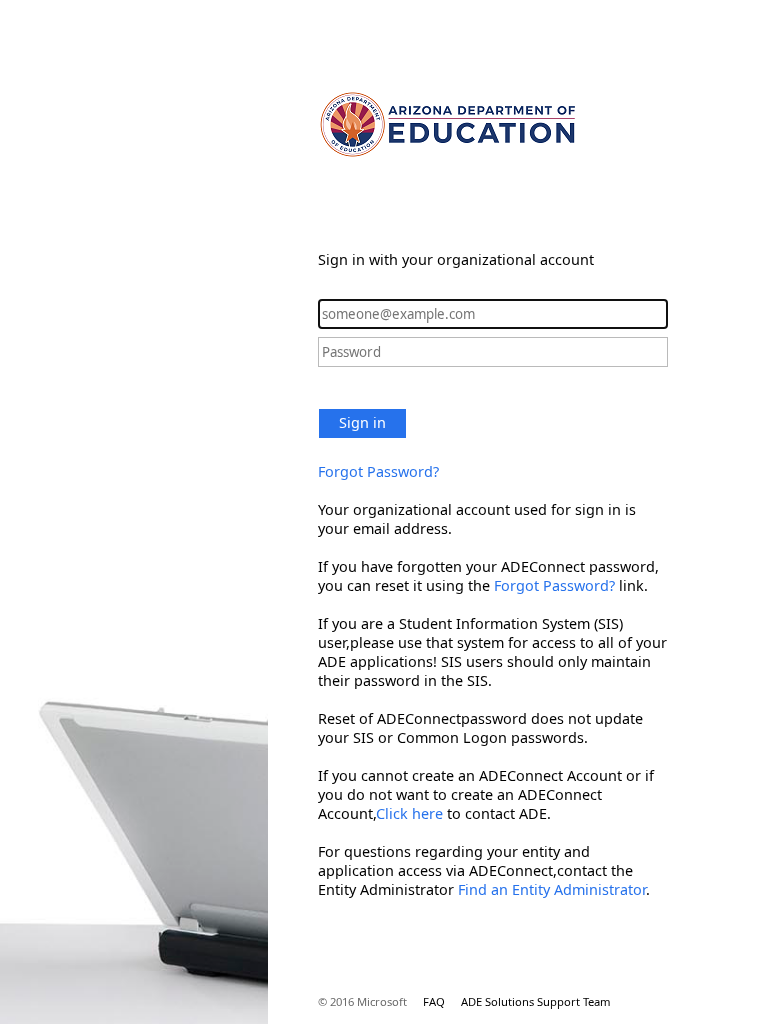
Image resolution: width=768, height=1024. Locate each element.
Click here (409, 813)
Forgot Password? (378, 471)
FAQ (434, 1001)
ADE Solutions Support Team (535, 1001)
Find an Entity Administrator (552, 889)
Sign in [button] (362, 422)
